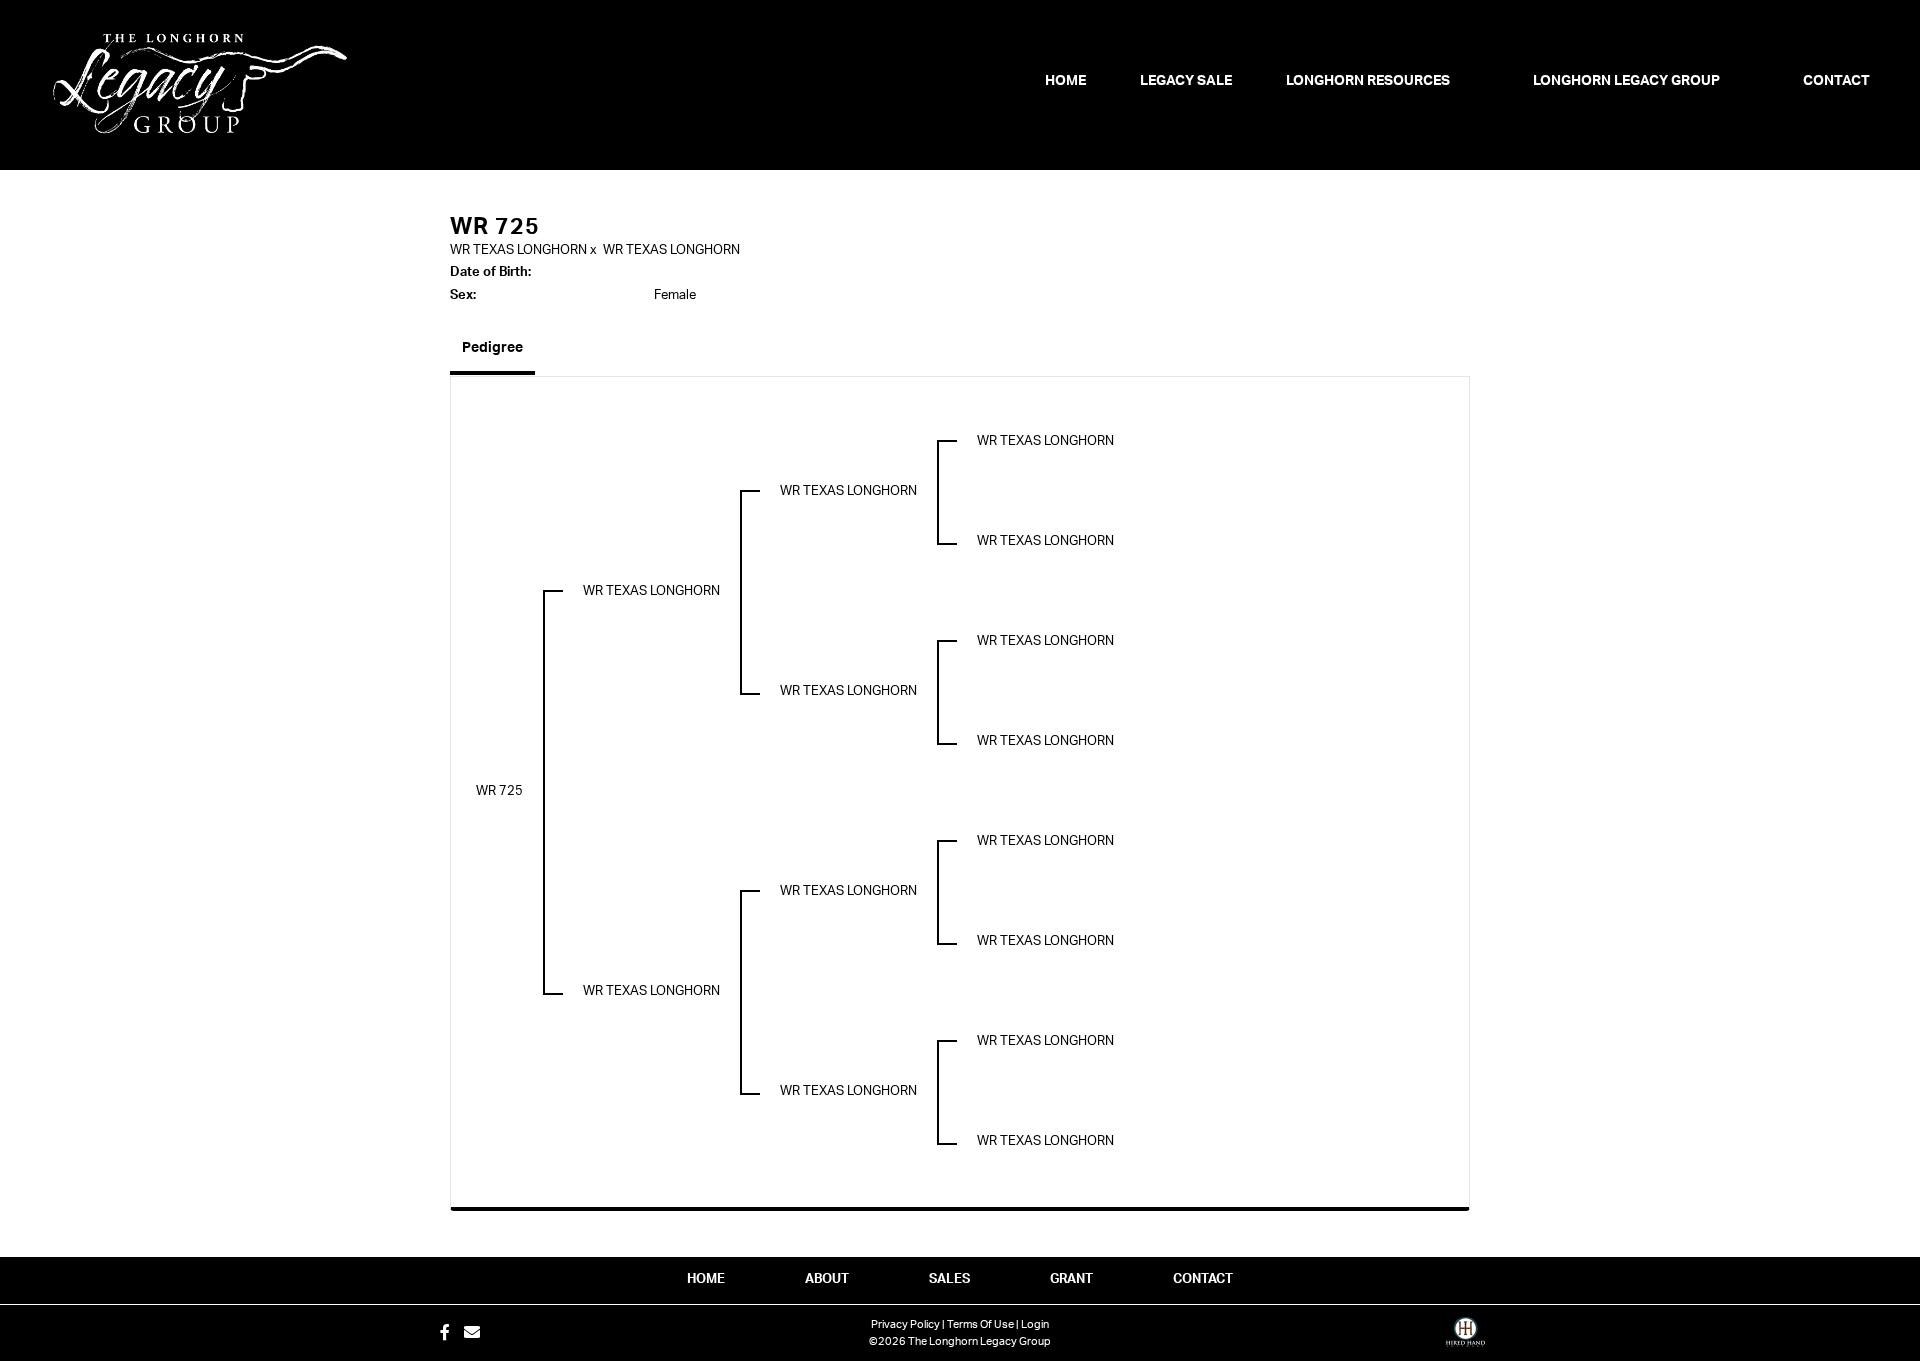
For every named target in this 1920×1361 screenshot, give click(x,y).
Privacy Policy (905, 1324)
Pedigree (492, 348)
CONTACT (1203, 1279)
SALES (949, 1279)
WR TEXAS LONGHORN (518, 250)
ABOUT (827, 1279)
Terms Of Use (980, 1324)
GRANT (1071, 1279)
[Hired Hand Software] (1465, 1339)
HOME (706, 1279)
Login (1035, 1324)
